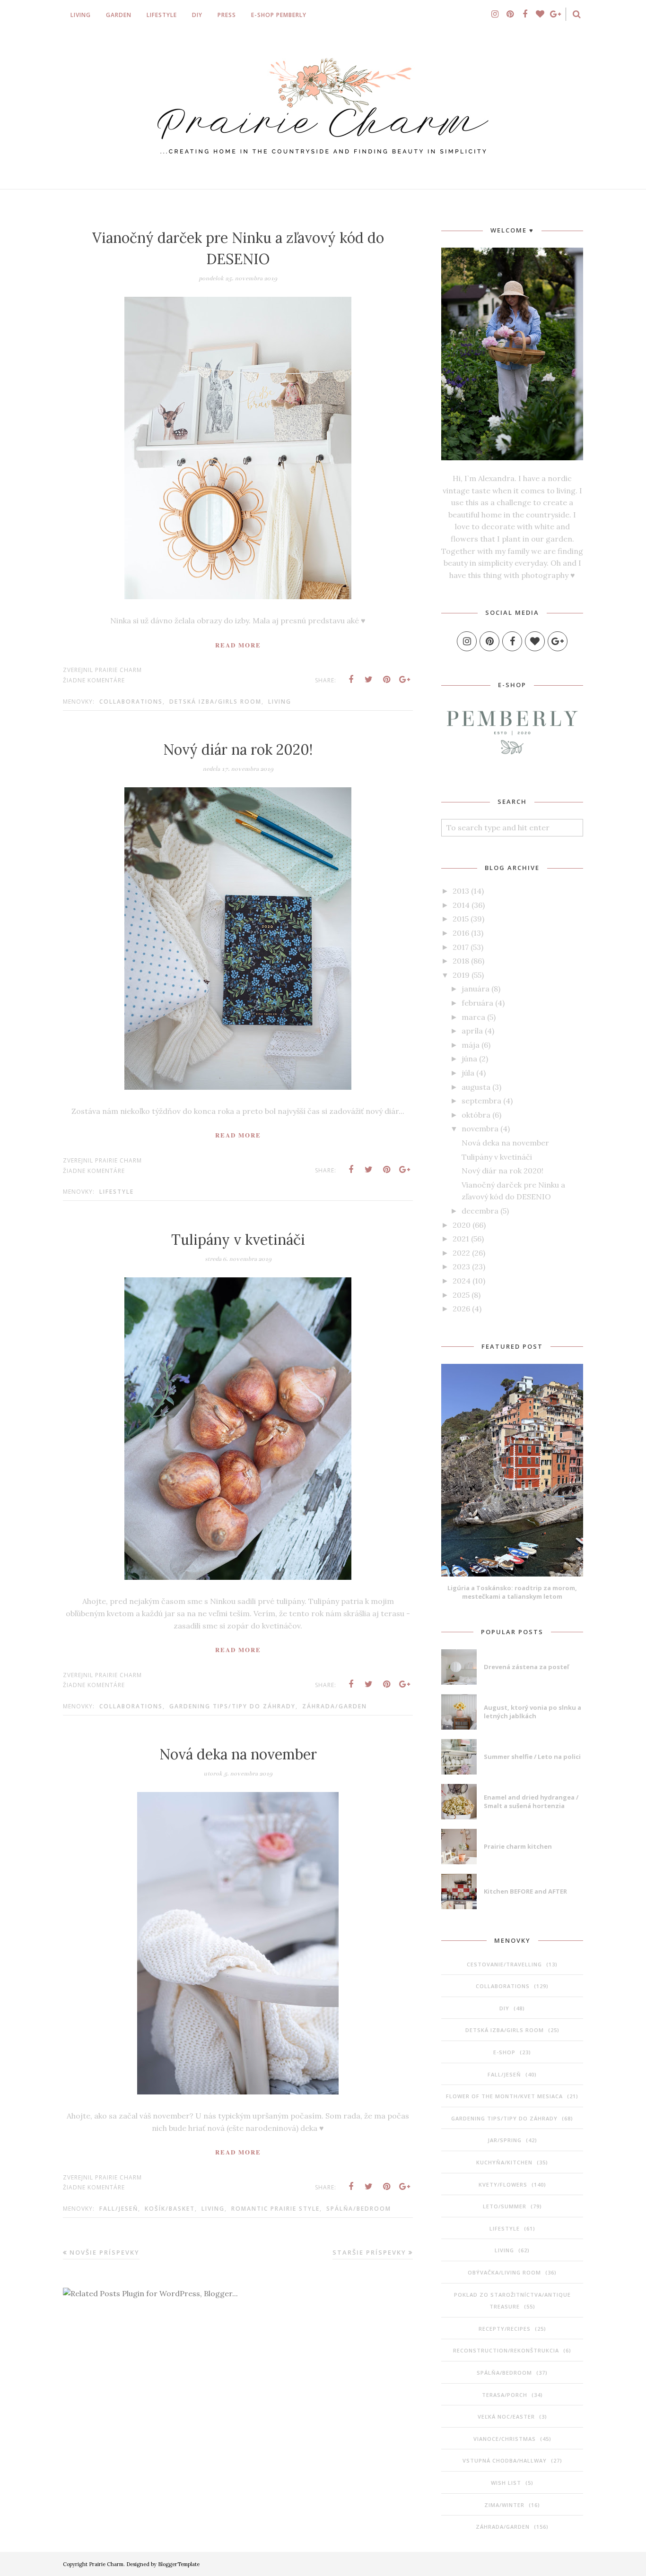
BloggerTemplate (179, 2564)
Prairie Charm (106, 2564)
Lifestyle (117, 1192)
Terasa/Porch (505, 2395)
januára (476, 989)
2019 (461, 975)
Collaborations (131, 702)
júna (469, 1059)
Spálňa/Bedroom (359, 2209)
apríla (472, 1031)
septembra (481, 1101)
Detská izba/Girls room (215, 702)
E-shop (504, 2052)
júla (468, 1073)
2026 (461, 1309)
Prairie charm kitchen (518, 1846)
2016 (461, 933)
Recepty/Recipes (505, 2329)
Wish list (506, 2483)
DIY (504, 2008)
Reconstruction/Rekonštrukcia (506, 2350)
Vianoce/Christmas (505, 2439)
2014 (461, 905)
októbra (476, 1115)
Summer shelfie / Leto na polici (532, 1757)
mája (471, 1045)
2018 (461, 961)
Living (280, 702)
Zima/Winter (504, 2505)
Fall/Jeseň (119, 2209)
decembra (480, 1211)
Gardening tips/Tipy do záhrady (232, 1706)
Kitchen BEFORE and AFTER (525, 1891)
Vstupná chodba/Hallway (505, 2460)
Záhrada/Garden (335, 1706)
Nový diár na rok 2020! (238, 750)
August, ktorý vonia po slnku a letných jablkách (533, 1712)
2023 (461, 1266)
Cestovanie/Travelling (504, 1964)
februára (477, 1003)
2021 (461, 1239)
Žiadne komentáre (94, 680)
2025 (461, 1295)
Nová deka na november (238, 1754)
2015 (461, 919)
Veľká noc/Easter (506, 2417)
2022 (461, 1253)
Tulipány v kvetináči (238, 1240)
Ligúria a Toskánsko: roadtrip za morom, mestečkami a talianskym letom (512, 1592)
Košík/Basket (170, 2209)
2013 (461, 891)
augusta (476, 1087)
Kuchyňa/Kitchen (504, 2162)
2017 (461, 947)
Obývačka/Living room (504, 2272)
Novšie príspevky (105, 2252)
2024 (462, 1281)
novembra (480, 1129)
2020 (462, 1225)
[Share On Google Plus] (405, 680)
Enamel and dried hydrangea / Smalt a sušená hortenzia (531, 1801)
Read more (238, 645)
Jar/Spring (505, 2140)
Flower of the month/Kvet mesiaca (504, 2096)
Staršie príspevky (369, 2252)
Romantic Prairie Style (275, 2209)
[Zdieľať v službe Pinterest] (387, 680)
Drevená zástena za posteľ (526, 1667)
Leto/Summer (505, 2206)
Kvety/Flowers (503, 2184)
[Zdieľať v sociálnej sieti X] (369, 680)
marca (473, 1017)
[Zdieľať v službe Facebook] (351, 680)
